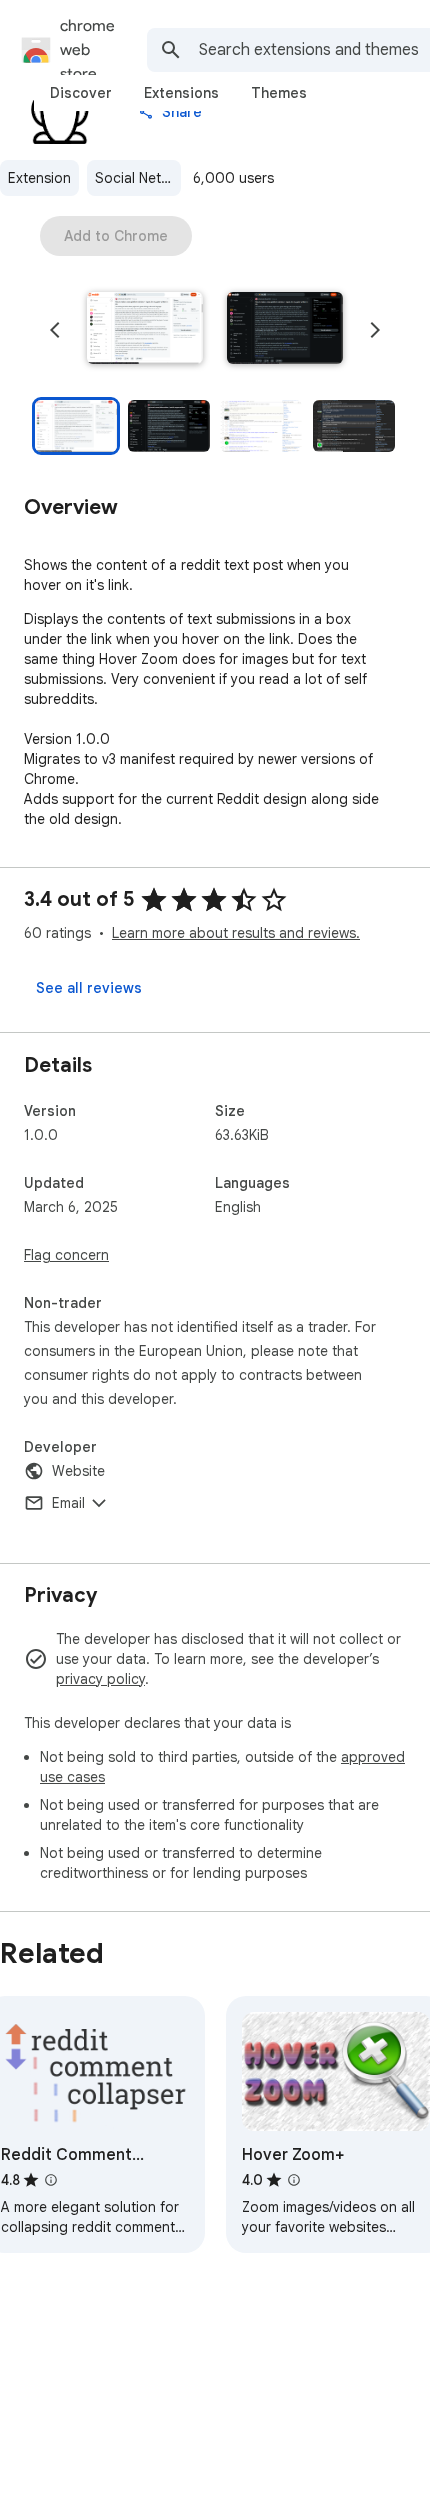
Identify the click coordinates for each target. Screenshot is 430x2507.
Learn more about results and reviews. (236, 933)
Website (78, 1471)
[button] (145, 330)
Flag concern (66, 1255)
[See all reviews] (89, 988)
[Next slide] (375, 330)
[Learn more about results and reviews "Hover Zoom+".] (294, 2180)
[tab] (81, 93)
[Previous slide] (55, 330)
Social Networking (138, 178)
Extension (39, 178)
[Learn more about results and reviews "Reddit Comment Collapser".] (51, 2180)
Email (68, 1503)
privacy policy (100, 1679)
